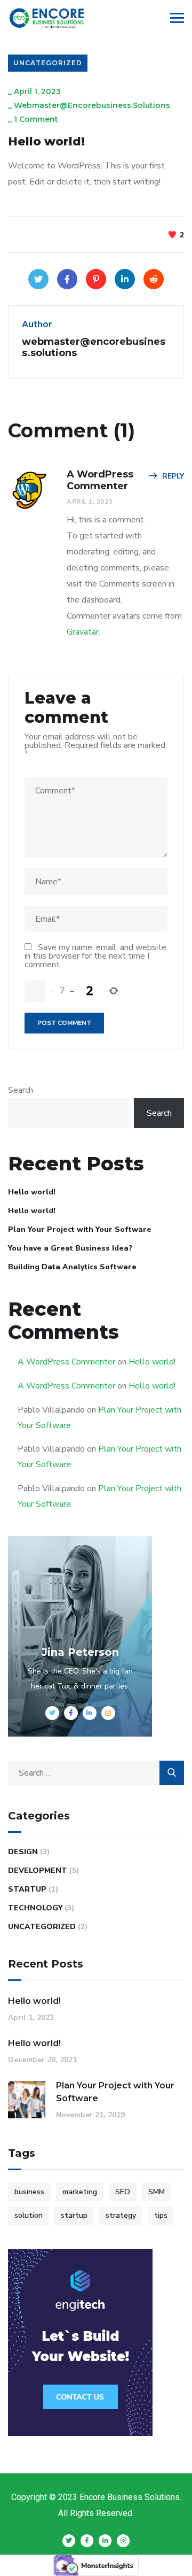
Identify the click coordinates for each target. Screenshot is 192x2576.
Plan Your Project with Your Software (80, 1229)
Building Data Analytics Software (72, 1267)
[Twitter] (38, 279)
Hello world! (32, 1192)
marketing (80, 2192)
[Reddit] (154, 279)
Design (23, 1852)
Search (21, 1090)
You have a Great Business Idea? (70, 1248)
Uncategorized (48, 63)
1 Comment (36, 119)
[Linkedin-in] (105, 2541)
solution (29, 2215)
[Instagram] (123, 2541)
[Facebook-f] (87, 2541)
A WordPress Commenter (66, 1362)
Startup (27, 1889)
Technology (35, 1908)
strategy (121, 2215)
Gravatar (83, 632)
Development (38, 1871)
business (29, 2192)
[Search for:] (96, 1773)
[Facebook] (67, 279)
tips (161, 2215)
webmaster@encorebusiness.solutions (92, 105)
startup (74, 2215)
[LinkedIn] (125, 279)
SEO (123, 2192)
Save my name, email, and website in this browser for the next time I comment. (95, 956)
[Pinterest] (96, 279)
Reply (173, 476)
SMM (157, 2192)
